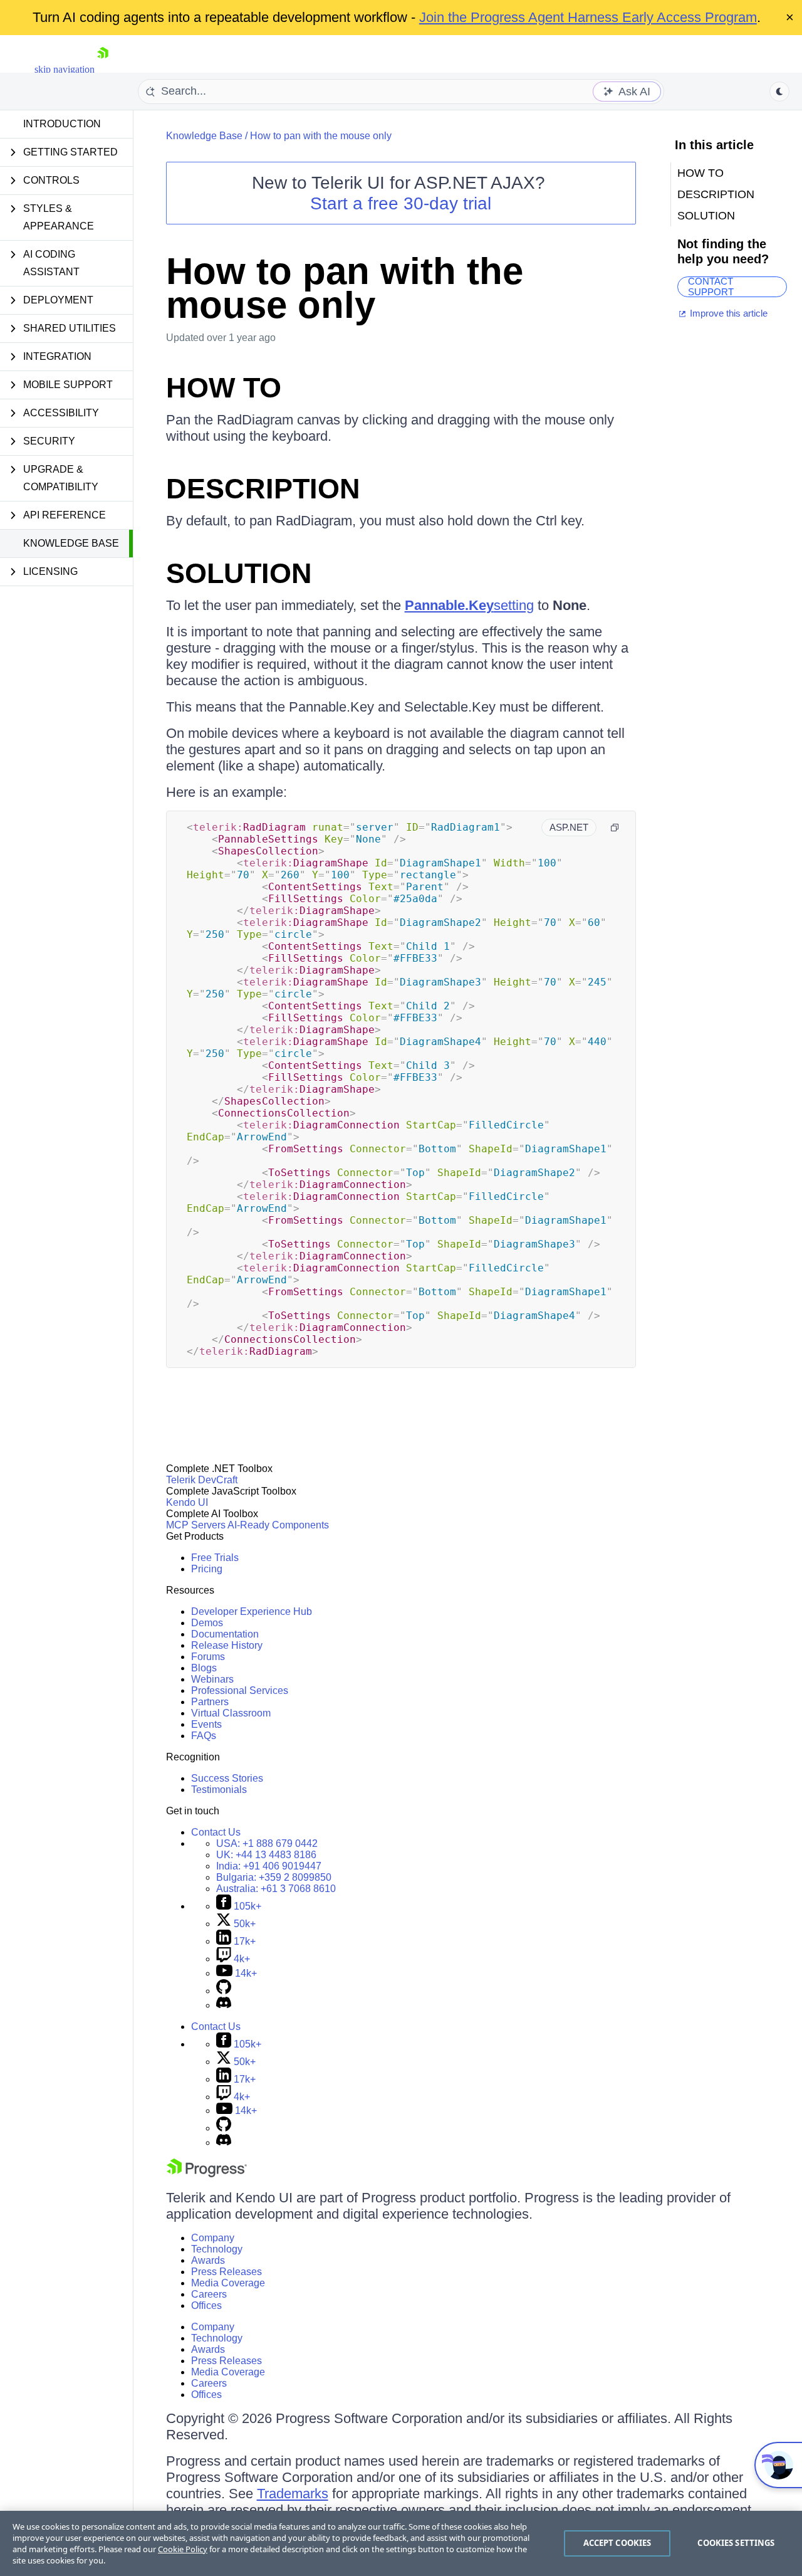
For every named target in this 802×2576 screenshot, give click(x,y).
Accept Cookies (617, 2543)
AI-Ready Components (278, 1525)
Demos (207, 1623)
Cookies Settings (736, 2543)
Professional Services (240, 1690)
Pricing (207, 1569)
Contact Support (711, 287)
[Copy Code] (615, 828)
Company (213, 2238)
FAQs (204, 1736)
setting (514, 605)
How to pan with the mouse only (321, 136)
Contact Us (216, 1832)
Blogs (204, 1668)
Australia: (276, 1889)
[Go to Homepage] (103, 69)
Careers (209, 2294)
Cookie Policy (183, 2549)
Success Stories (227, 1778)
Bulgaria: (274, 1877)
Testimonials (219, 1790)
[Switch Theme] (779, 92)
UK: (266, 1855)
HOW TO (224, 388)
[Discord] (224, 2005)
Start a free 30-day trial (401, 203)
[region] (401, 2543)
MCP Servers (196, 1525)
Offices (206, 2305)
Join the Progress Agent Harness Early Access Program (588, 17)
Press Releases (227, 2272)
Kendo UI (187, 1502)
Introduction (62, 124)
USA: (267, 1843)
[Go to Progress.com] (207, 2174)
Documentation (225, 1634)
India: (269, 1866)
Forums (208, 1657)
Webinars (212, 1679)
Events (206, 1724)
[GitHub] (224, 1991)
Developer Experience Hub (252, 1611)
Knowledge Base (71, 543)
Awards (208, 2260)
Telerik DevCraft (202, 1480)
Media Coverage (228, 2283)
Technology (217, 2249)
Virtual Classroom (231, 1713)
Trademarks (293, 2494)
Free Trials (215, 1558)
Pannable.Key (449, 605)
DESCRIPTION (263, 489)
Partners (210, 1702)
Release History (227, 1645)
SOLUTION (239, 573)
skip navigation (65, 69)
